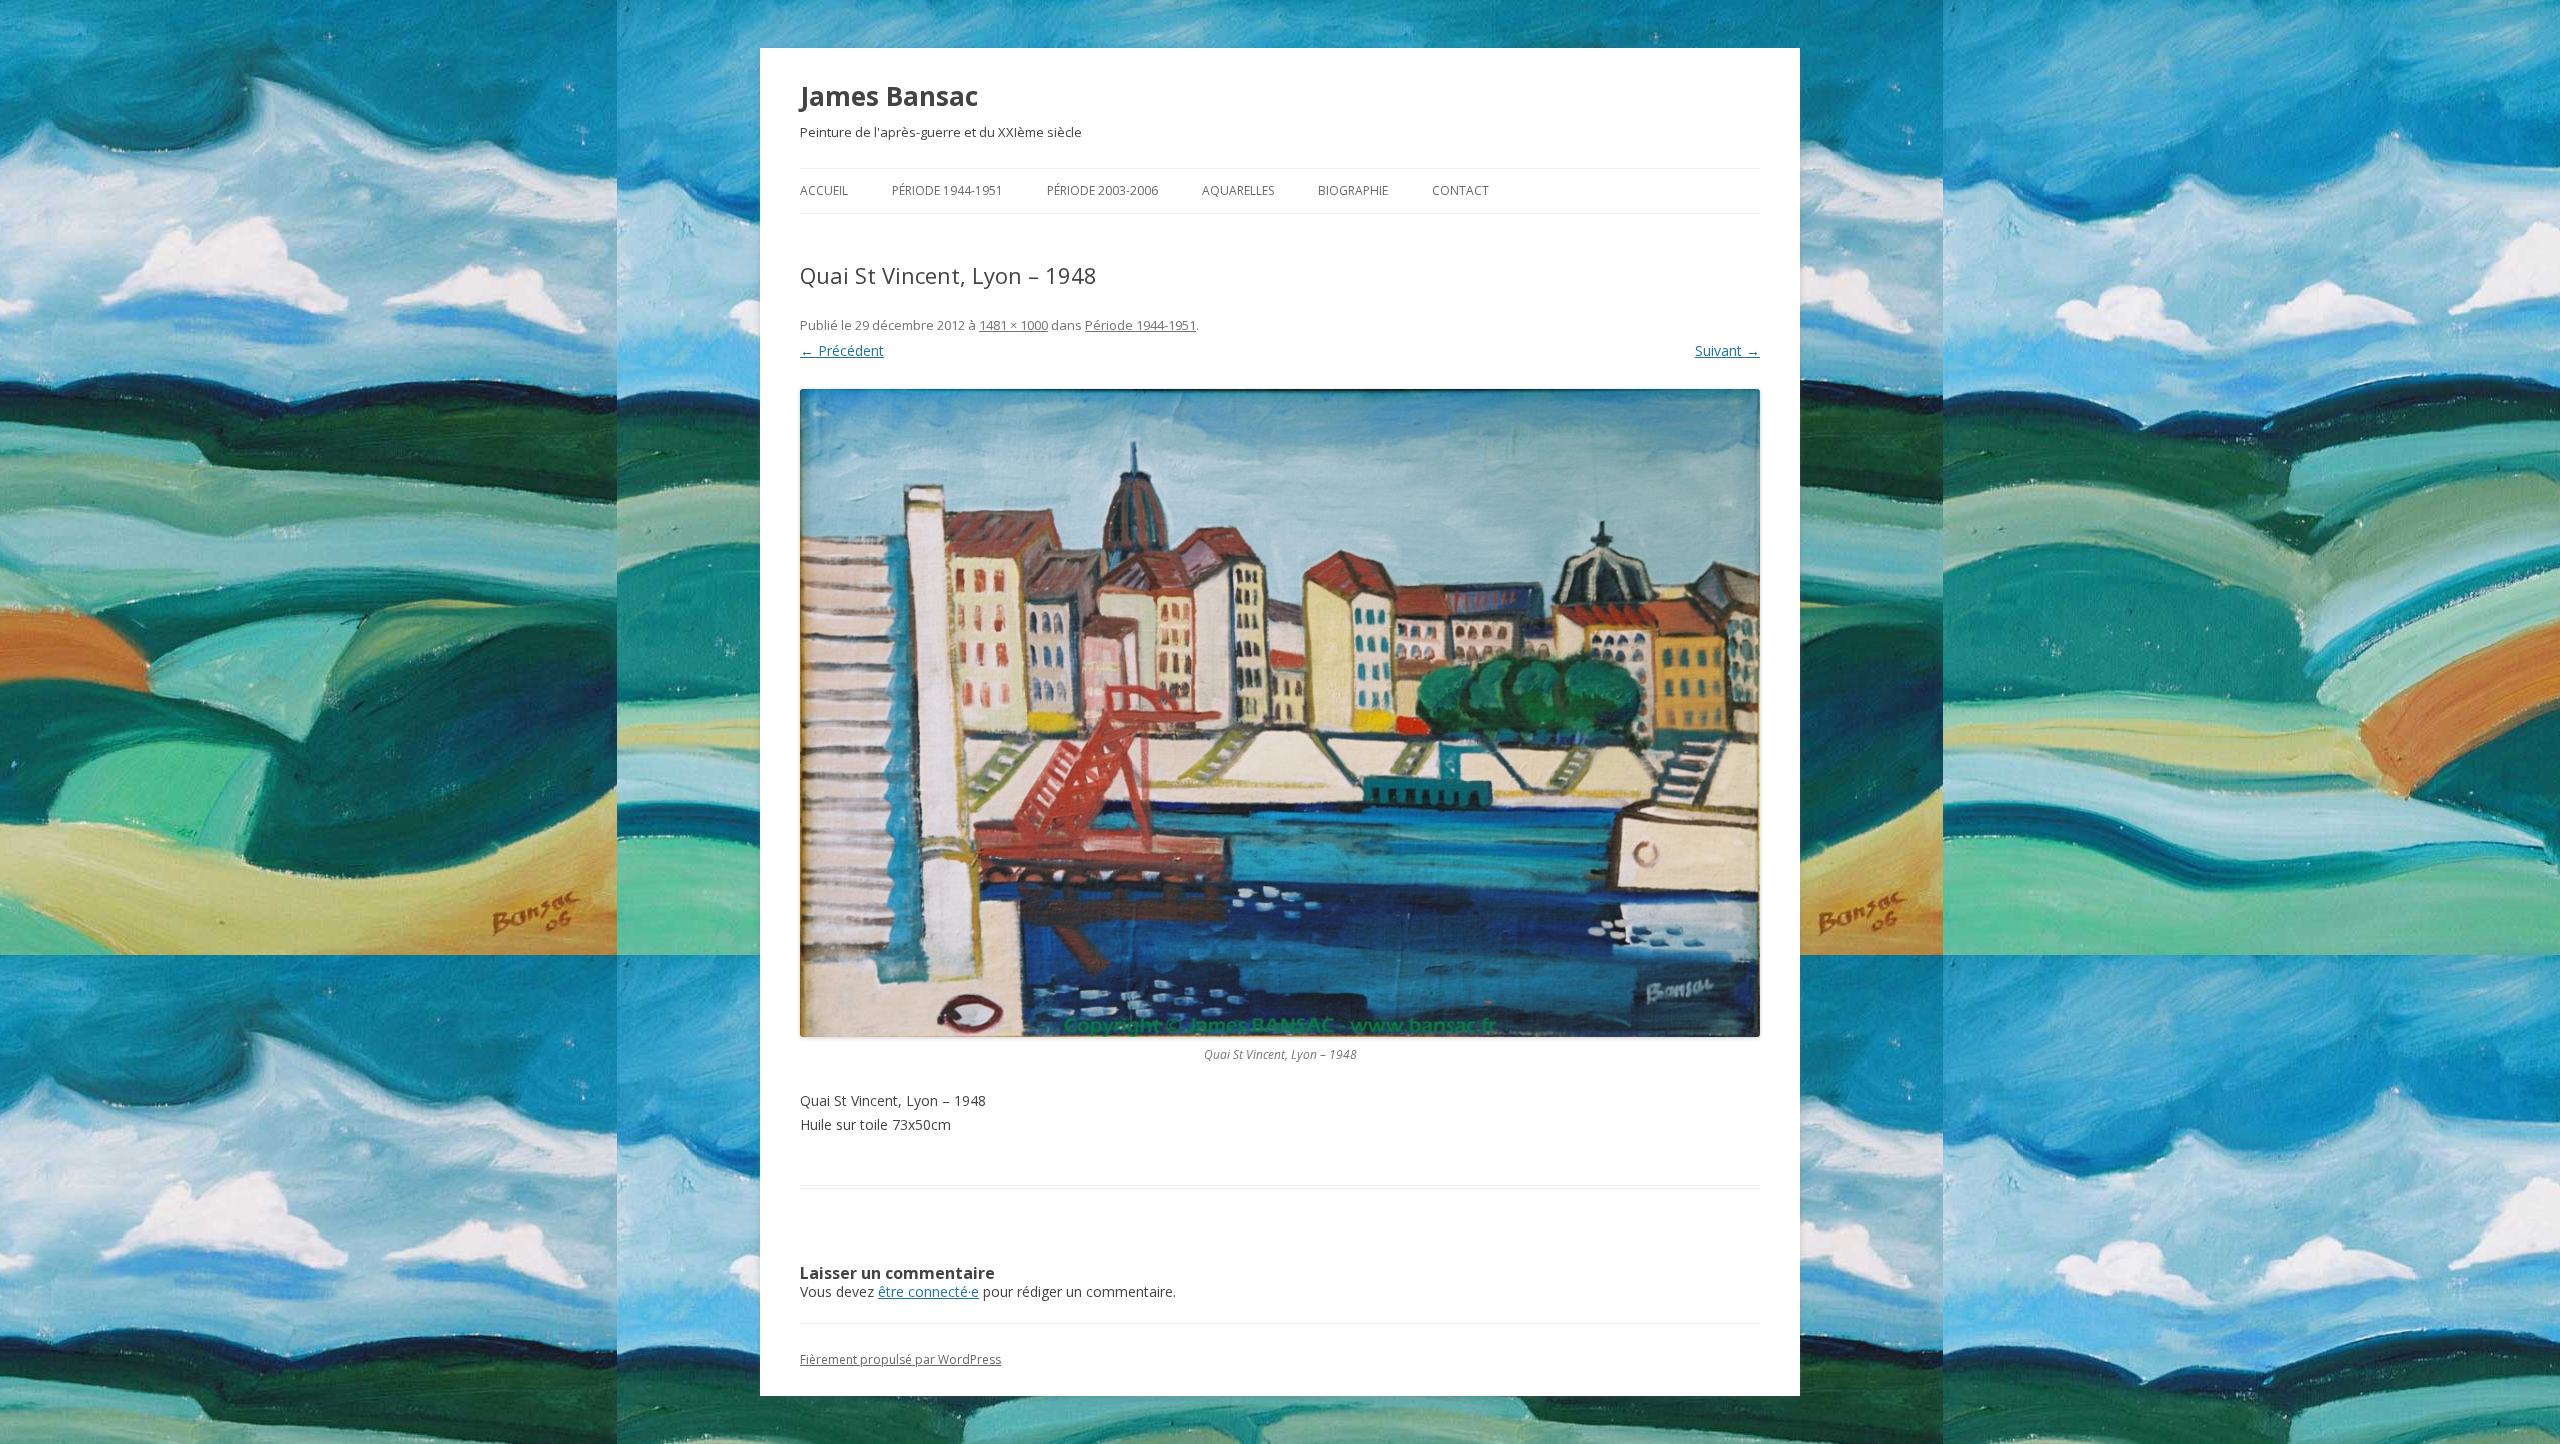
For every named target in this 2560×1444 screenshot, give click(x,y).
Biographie (1353, 190)
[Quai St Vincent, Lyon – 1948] (1280, 713)
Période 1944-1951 (947, 190)
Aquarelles (1238, 190)
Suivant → (1727, 350)
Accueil (824, 190)
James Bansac (889, 96)
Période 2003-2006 (1102, 190)
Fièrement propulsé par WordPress (900, 1359)
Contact (1460, 190)
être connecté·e (928, 1291)
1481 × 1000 (1013, 325)
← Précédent (842, 350)
